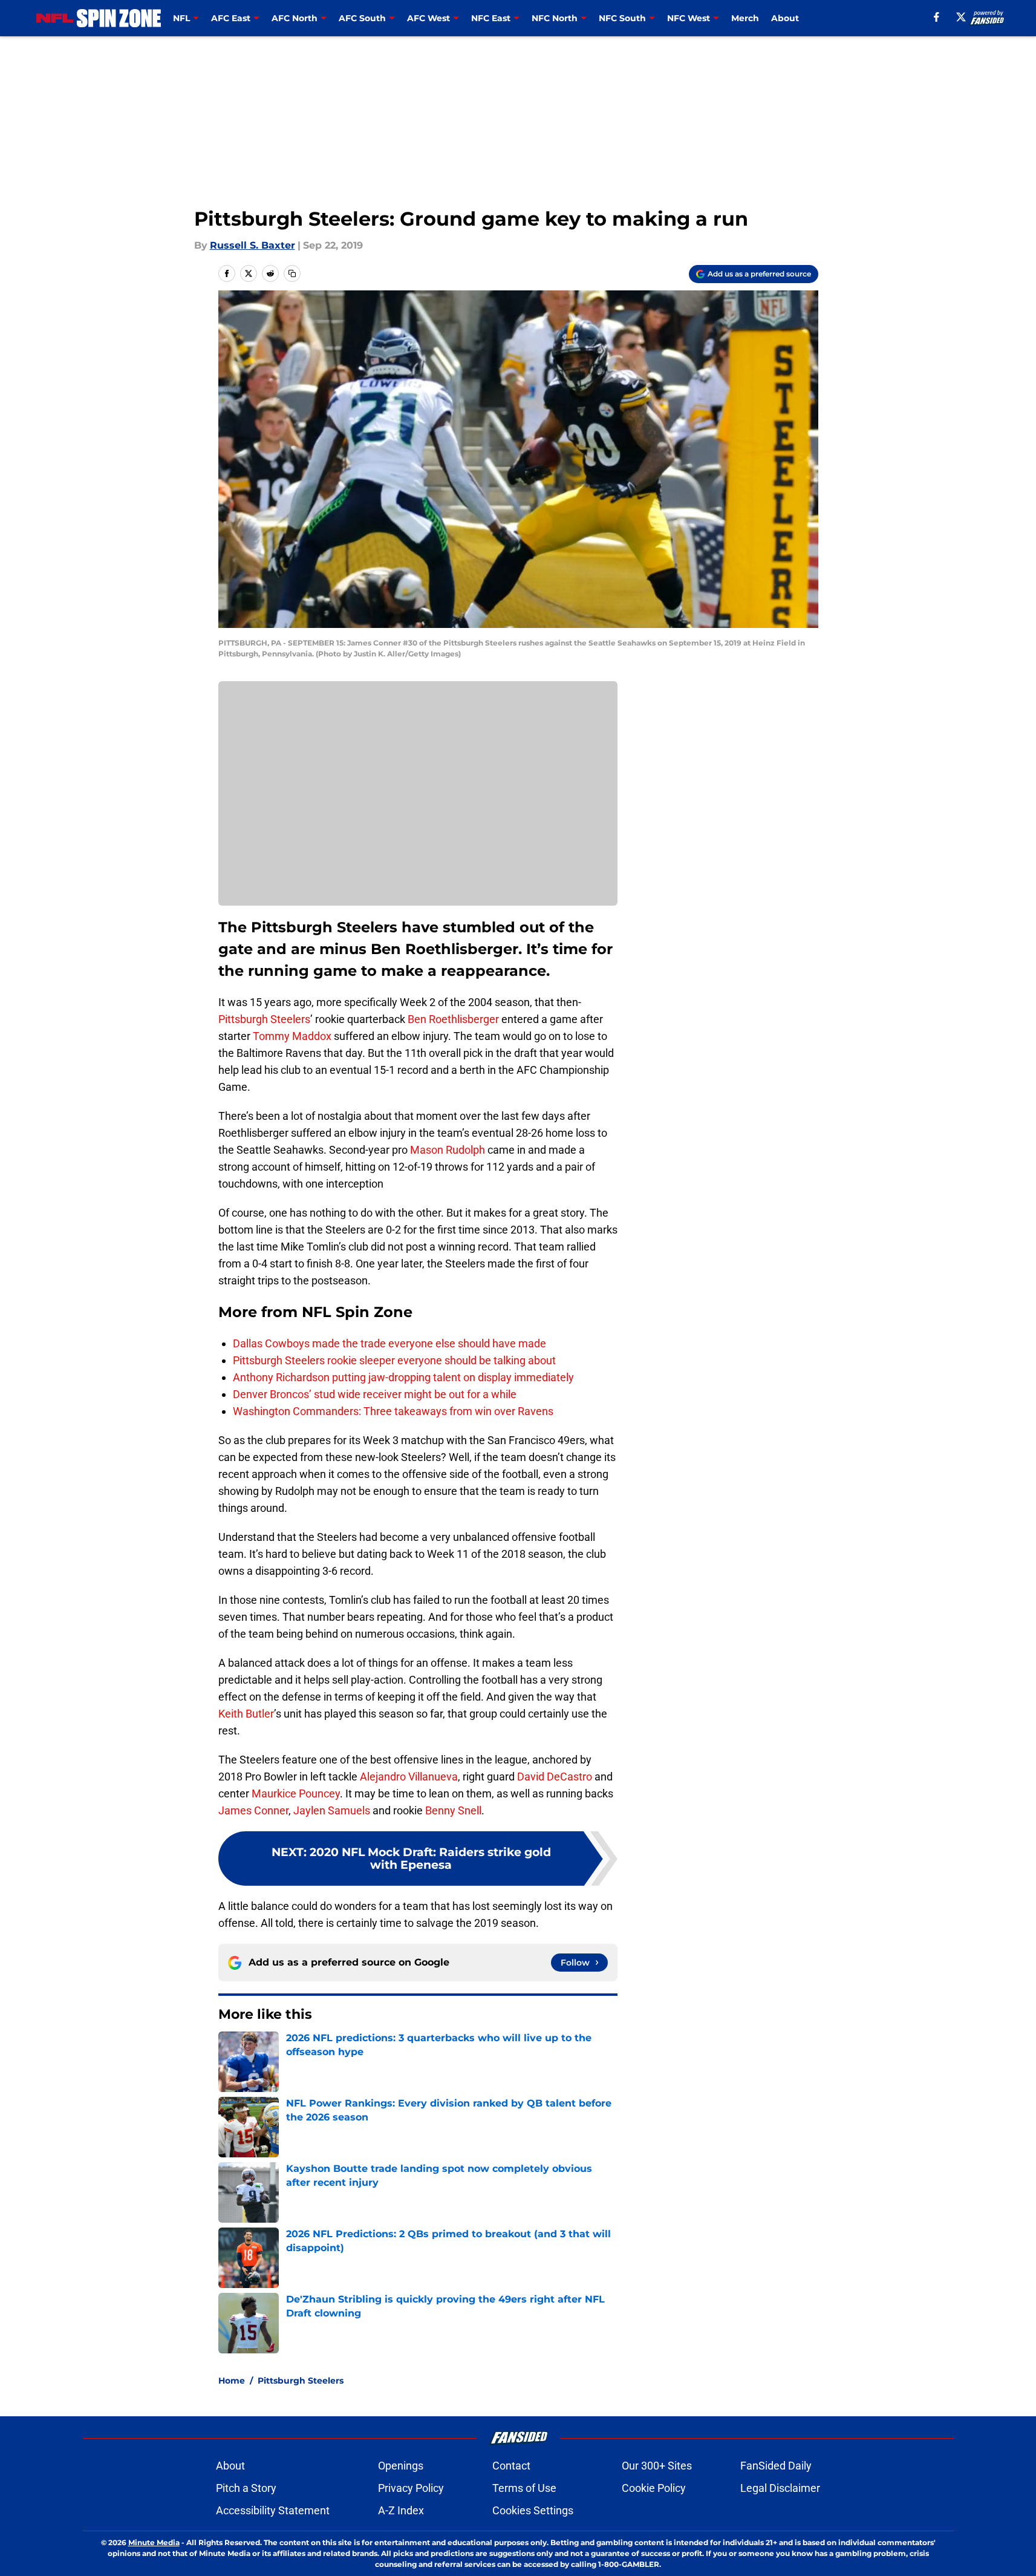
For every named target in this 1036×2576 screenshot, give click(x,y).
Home (232, 2381)
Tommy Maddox (292, 1036)
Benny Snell (453, 1810)
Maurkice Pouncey (296, 1793)
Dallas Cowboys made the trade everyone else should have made (389, 1343)
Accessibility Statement (273, 2510)
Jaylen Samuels (332, 1810)
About (785, 18)
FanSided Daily (776, 2466)
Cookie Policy (654, 2488)
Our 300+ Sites (657, 2466)
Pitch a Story (246, 2488)
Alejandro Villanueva (409, 1777)
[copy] (292, 273)
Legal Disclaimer (780, 2488)
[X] (961, 17)
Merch (745, 18)
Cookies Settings (533, 2510)
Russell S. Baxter (252, 245)
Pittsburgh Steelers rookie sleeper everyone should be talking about (394, 1360)
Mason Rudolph (448, 1150)
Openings (401, 2466)
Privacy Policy (411, 2488)
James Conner (253, 1810)
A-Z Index (401, 2510)
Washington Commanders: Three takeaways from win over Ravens (393, 1411)
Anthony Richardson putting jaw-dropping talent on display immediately (403, 1377)
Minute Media (154, 2542)
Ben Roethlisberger (453, 1019)
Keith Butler (246, 1714)
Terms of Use (524, 2488)
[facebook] (937, 17)
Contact (511, 2466)
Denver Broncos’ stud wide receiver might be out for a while (375, 1394)
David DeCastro (555, 1777)
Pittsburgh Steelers (264, 1019)
